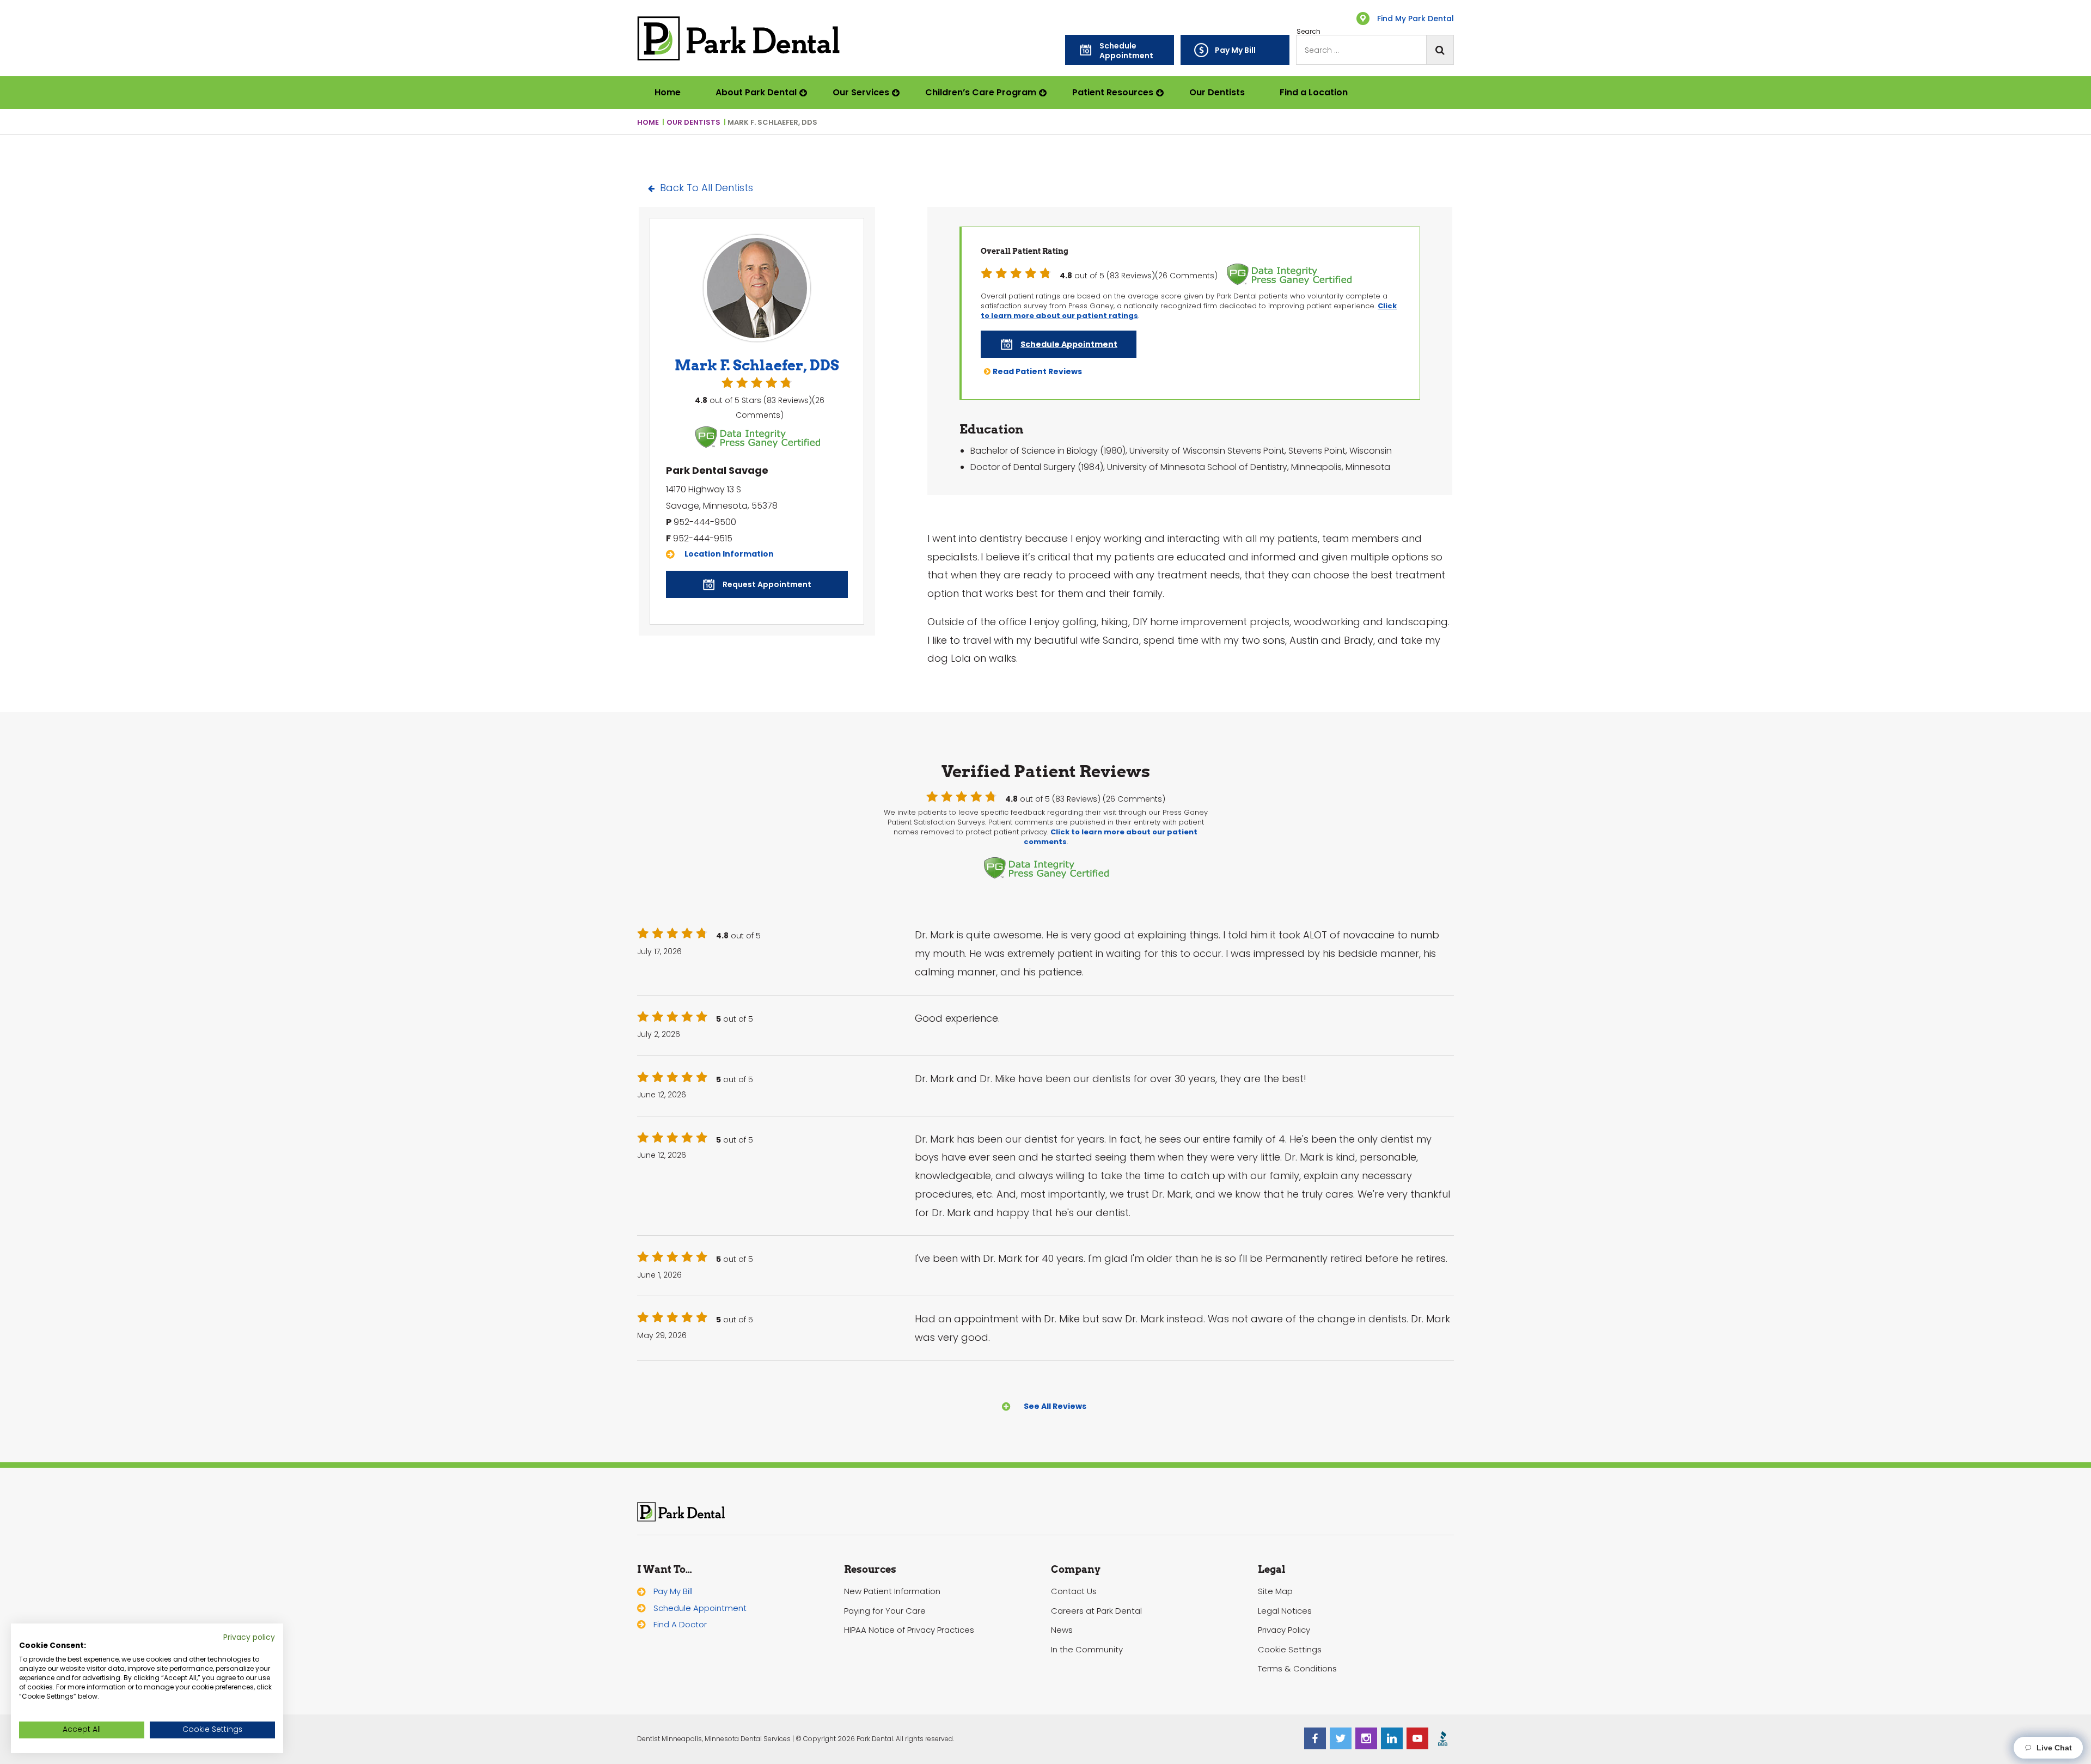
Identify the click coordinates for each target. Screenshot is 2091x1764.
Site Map (1275, 1591)
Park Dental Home (739, 38)
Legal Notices (1285, 1611)
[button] (1120, 50)
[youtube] (1417, 1738)
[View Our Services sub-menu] (898, 93)
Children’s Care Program (981, 92)
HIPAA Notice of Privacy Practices (909, 1630)
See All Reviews (1055, 1406)
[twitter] (1341, 1738)
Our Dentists (1217, 92)
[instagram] (1366, 1738)
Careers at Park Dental (1096, 1611)
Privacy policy (249, 1637)
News (1062, 1630)
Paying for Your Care (885, 1611)
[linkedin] (1392, 1738)
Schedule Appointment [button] (700, 1608)
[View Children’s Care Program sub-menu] (1045, 93)
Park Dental (681, 1512)
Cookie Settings (1290, 1649)
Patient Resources (1113, 92)
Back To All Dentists (707, 188)
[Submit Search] (1440, 50)
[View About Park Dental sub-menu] (806, 93)
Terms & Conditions (1297, 1668)
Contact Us (1074, 1591)
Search (1309, 32)
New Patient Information (892, 1591)
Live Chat (2052, 1748)
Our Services (861, 92)
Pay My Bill (673, 1591)
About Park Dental (756, 92)
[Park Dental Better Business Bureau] (1443, 1738)
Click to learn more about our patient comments (1111, 837)
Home (668, 92)
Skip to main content (53, 12)
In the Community (1087, 1649)
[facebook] (1315, 1738)
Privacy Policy (1284, 1630)
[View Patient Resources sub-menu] (1162, 93)
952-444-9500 (705, 522)
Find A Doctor (680, 1624)
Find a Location (1314, 92)
